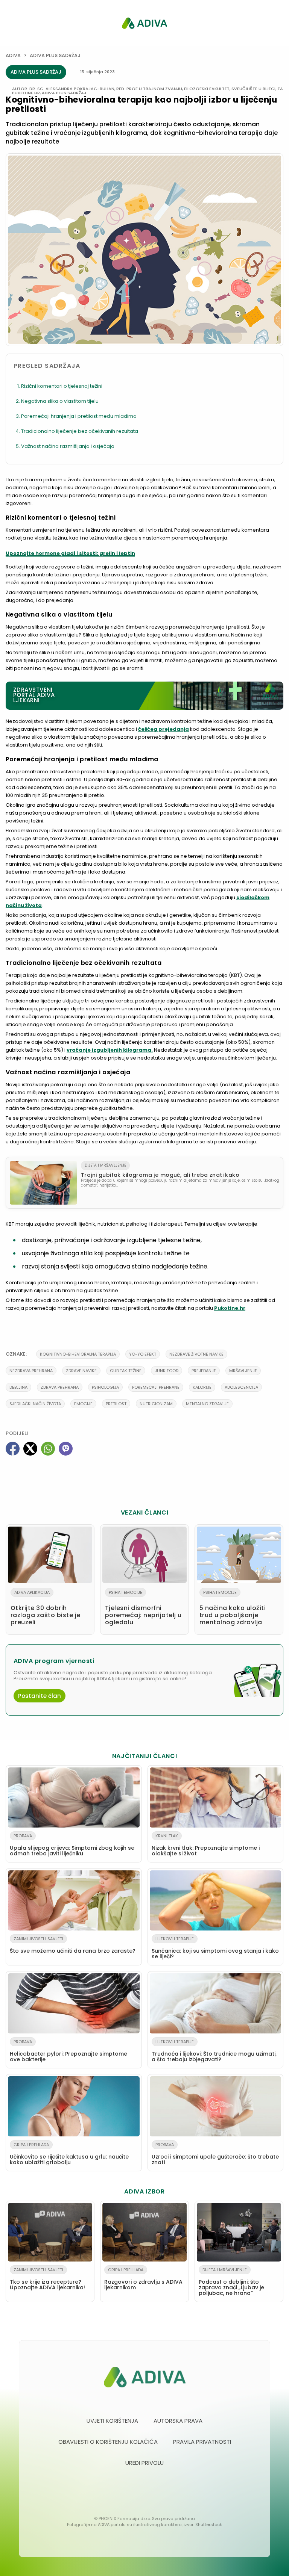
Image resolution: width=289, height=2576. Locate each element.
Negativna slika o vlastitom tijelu (60, 401)
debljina (18, 1387)
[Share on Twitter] (30, 1449)
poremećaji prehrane (156, 1387)
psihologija (105, 1387)
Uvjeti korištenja (112, 2421)
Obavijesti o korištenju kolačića (108, 2442)
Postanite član (40, 1696)
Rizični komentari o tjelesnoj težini (62, 386)
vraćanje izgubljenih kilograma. (110, 1050)
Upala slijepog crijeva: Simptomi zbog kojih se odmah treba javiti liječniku (72, 1845)
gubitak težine (126, 1371)
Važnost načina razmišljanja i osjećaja (68, 446)
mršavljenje (243, 1371)
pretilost (116, 1404)
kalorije (202, 1387)
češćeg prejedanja (164, 729)
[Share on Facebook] (13, 1449)
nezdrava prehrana (31, 1371)
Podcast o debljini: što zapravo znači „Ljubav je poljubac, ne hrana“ (231, 2282)
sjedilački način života (35, 1404)
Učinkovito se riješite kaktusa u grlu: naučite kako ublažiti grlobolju (69, 2154)
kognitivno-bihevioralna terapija (78, 1354)
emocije (83, 1404)
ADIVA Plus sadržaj (55, 55)
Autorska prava (178, 2421)
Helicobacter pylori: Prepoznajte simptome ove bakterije (68, 2051)
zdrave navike (81, 1371)
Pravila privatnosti (202, 2442)
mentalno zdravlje (207, 1404)
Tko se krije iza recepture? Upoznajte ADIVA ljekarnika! (47, 2279)
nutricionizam (156, 1404)
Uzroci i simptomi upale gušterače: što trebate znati (215, 2154)
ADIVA (13, 55)
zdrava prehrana (60, 1387)
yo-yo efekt (143, 1354)
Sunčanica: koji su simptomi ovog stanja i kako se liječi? (215, 1948)
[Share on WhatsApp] (48, 1449)
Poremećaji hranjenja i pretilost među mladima (79, 416)
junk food (167, 1371)
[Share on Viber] (66, 1449)
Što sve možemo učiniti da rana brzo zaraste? (73, 1945)
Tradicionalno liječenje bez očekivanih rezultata (80, 431)
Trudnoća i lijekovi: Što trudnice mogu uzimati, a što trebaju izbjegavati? (214, 2051)
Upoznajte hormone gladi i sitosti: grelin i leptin (70, 553)
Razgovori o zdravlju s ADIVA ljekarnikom (143, 2279)
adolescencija (241, 1387)
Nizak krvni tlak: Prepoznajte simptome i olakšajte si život (206, 1845)
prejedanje (204, 1371)
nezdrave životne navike (196, 1354)
